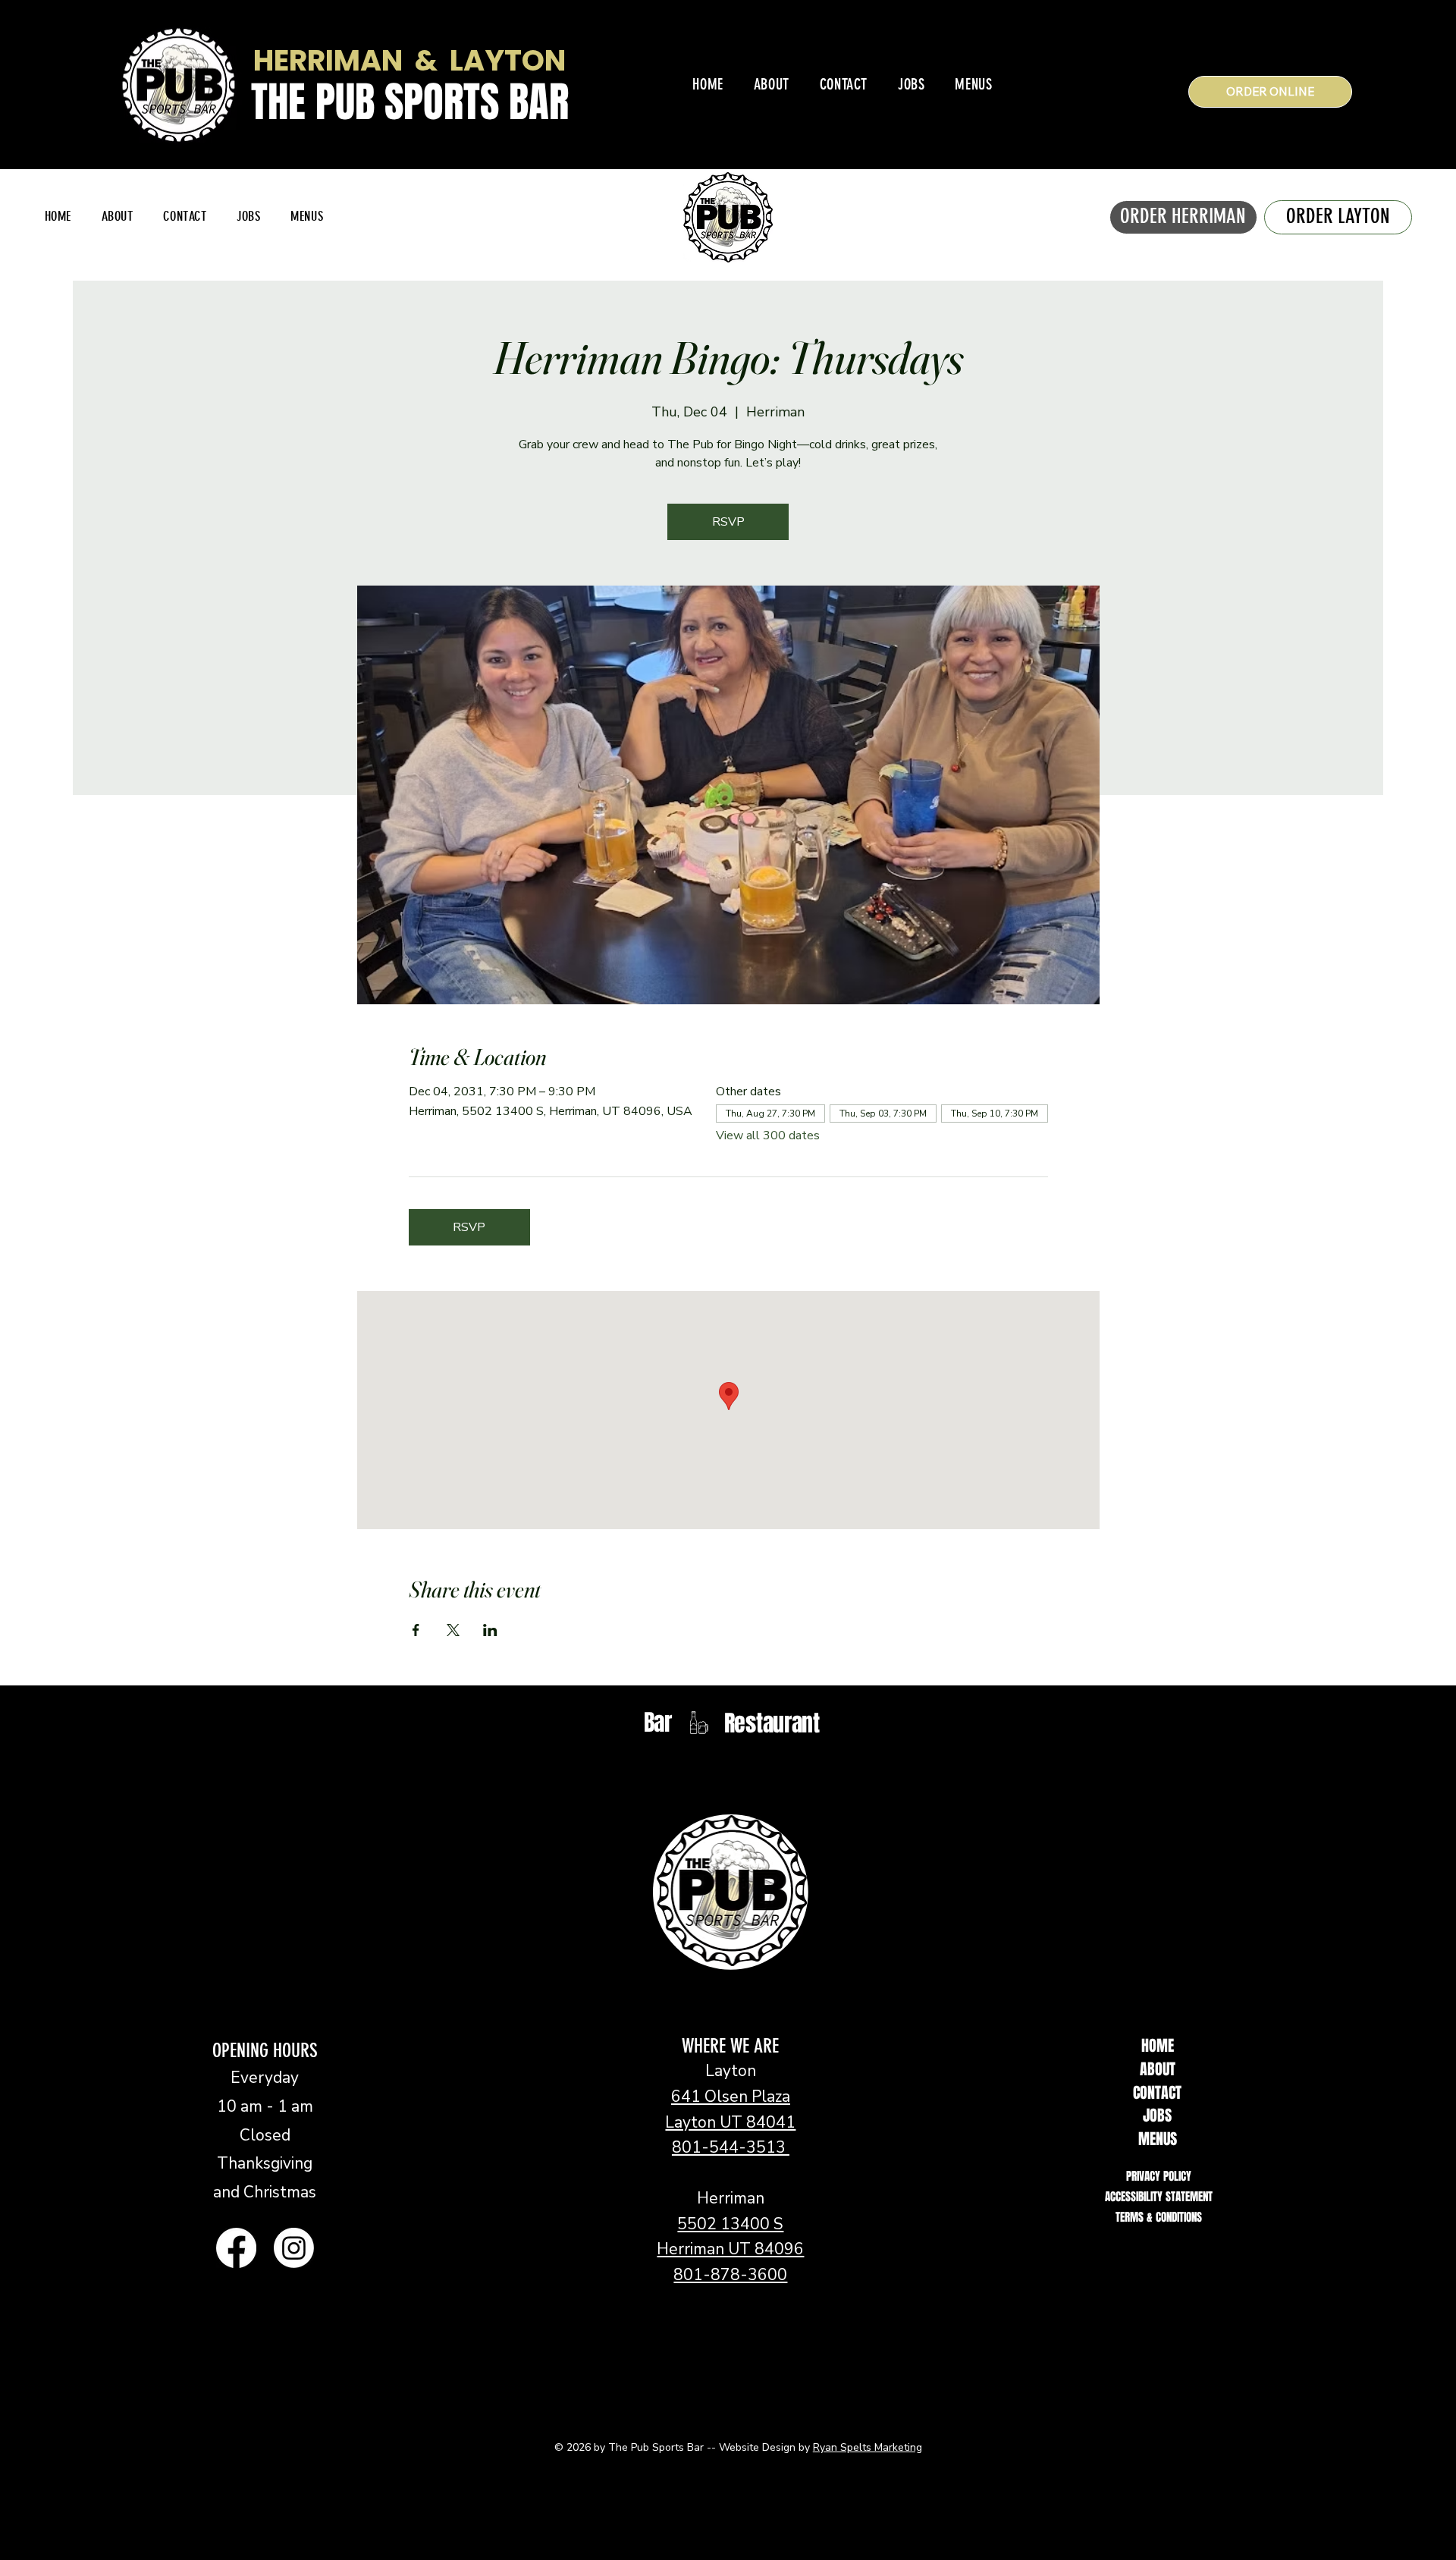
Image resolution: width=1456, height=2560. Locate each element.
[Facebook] (236, 2248)
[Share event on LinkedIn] (490, 1630)
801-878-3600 (730, 2275)
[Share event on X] (453, 1630)
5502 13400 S (730, 2224)
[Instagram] (294, 2248)
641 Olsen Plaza (731, 2097)
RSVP (728, 522)
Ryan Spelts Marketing (868, 2447)
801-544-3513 (731, 2147)
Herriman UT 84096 (730, 2249)
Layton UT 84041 (730, 2122)
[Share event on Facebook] (416, 1630)
